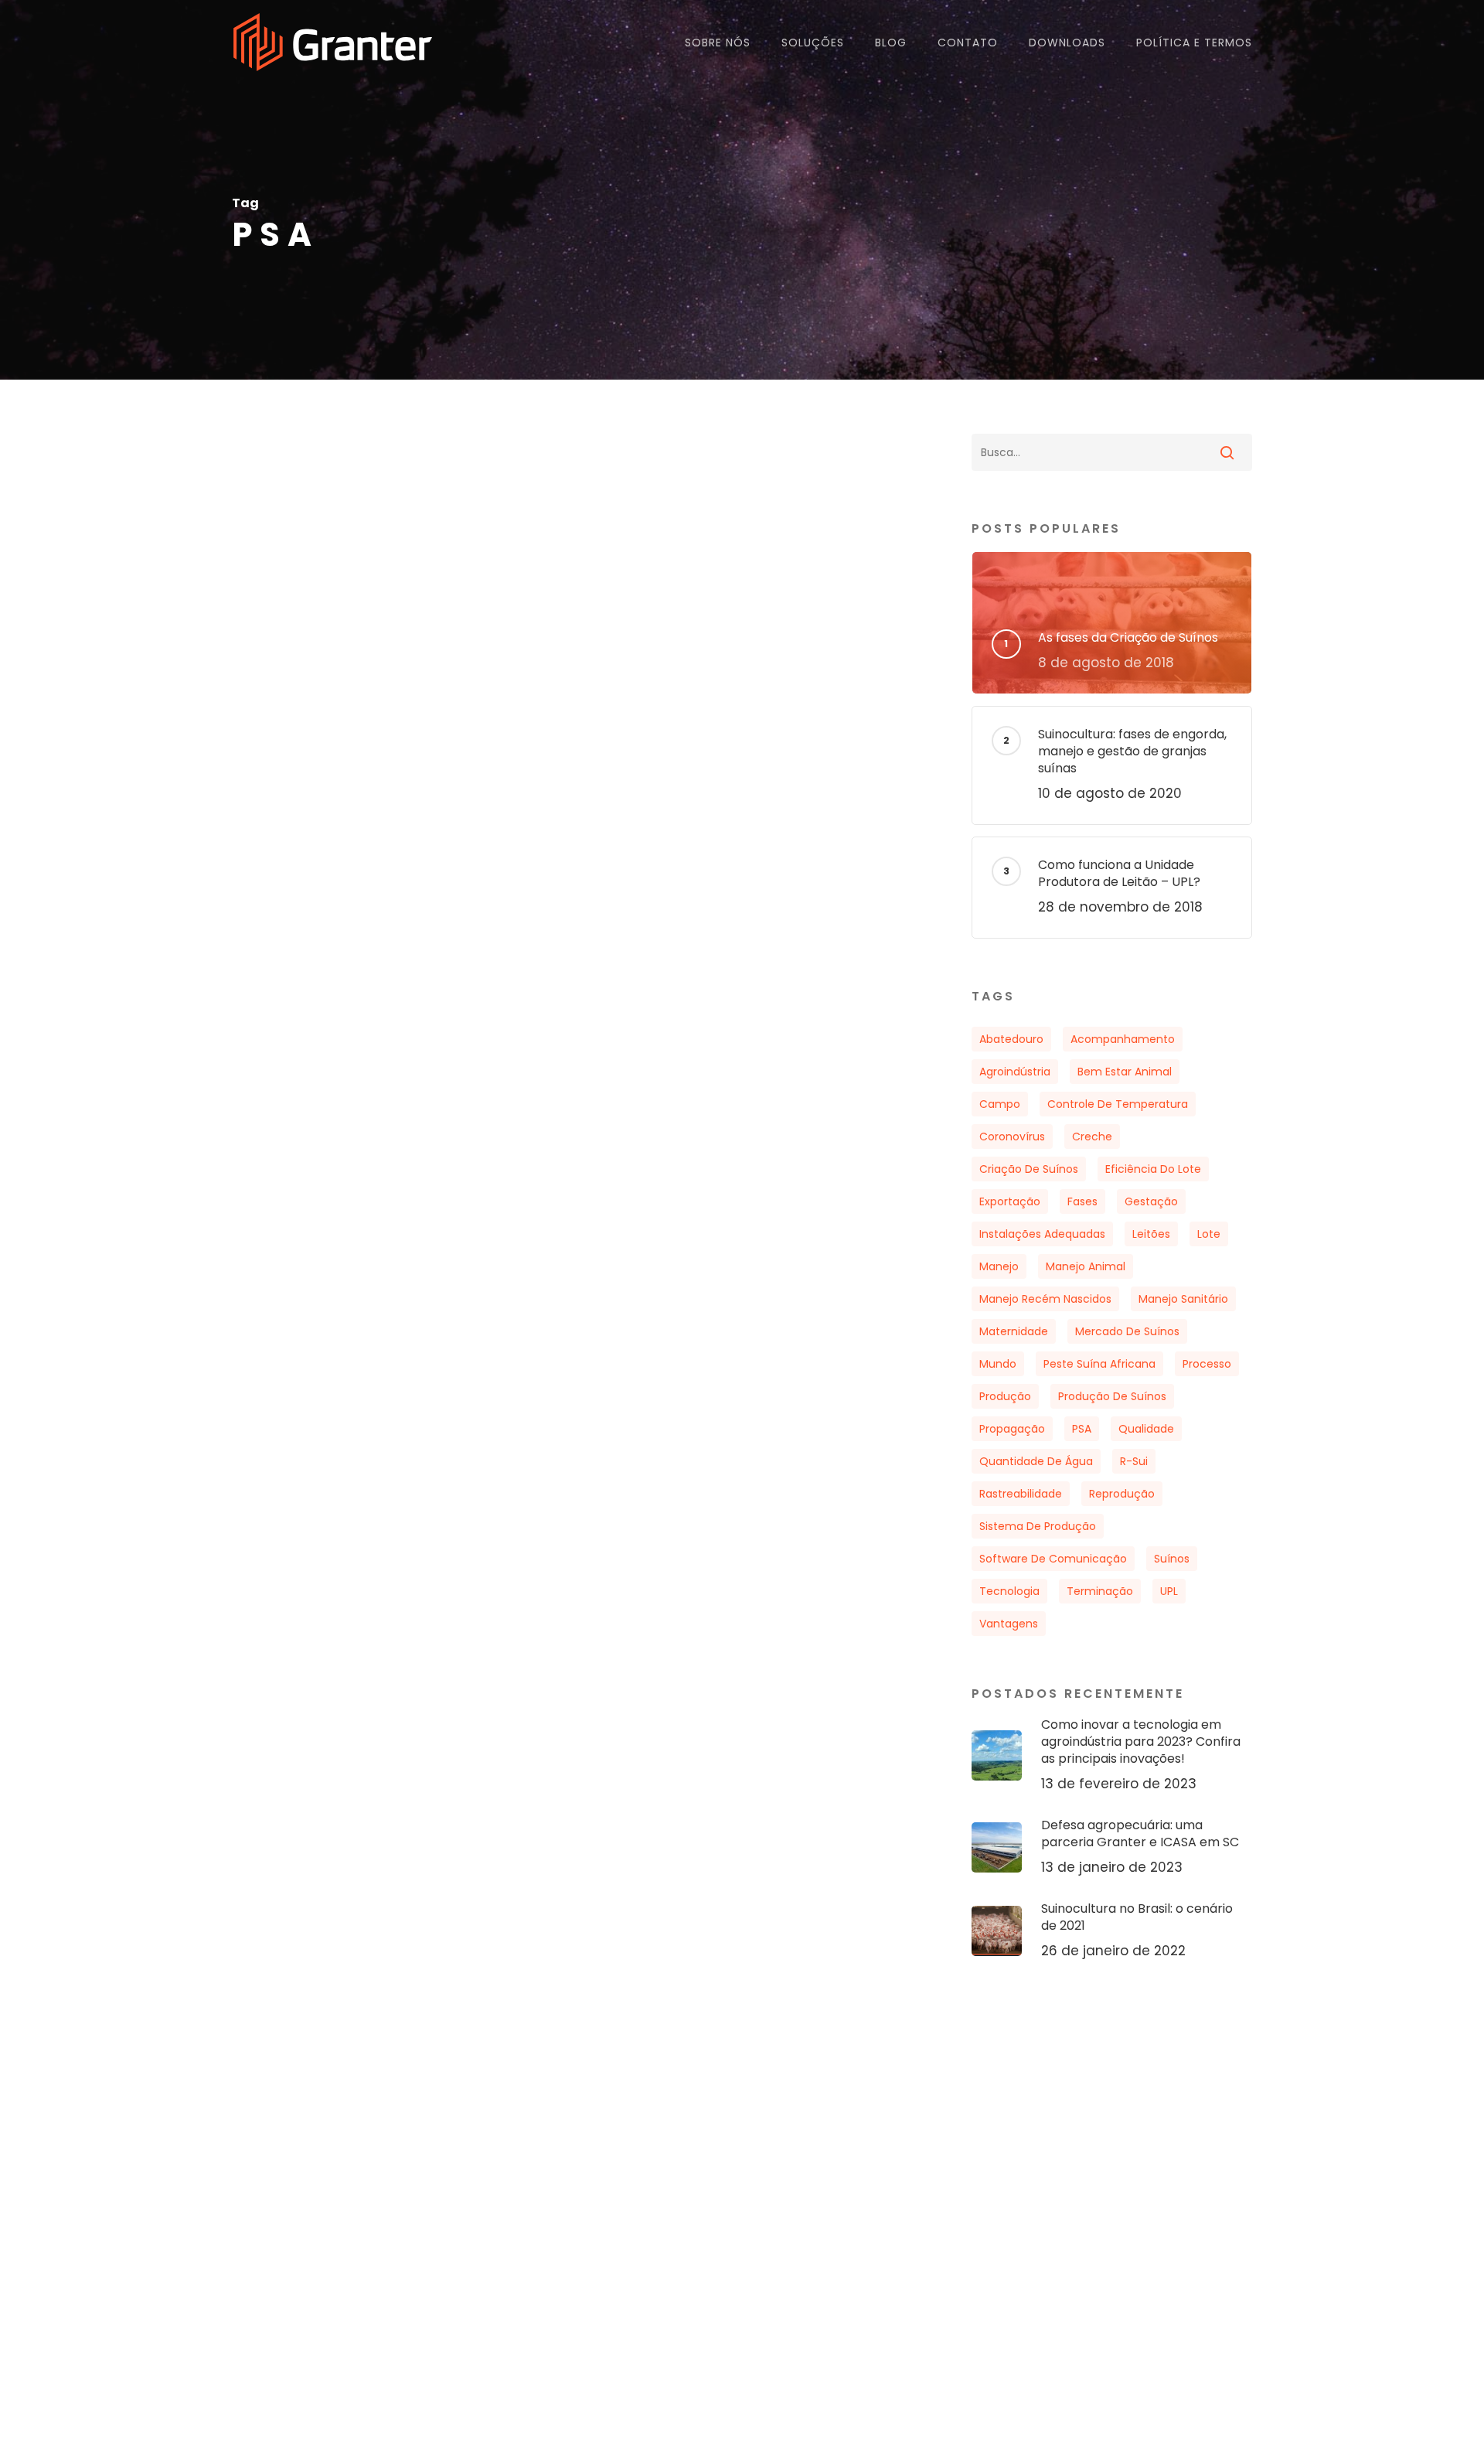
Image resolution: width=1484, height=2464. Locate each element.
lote (1209, 1234)
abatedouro (1011, 1039)
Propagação (1012, 1429)
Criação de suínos (1029, 1169)
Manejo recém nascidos (1045, 1299)
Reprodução (1122, 1494)
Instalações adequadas (1042, 1234)
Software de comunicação (1053, 1559)
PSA (1082, 1429)
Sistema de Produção (1038, 1526)
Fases (1082, 1201)
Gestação (1151, 1201)
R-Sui (1134, 1461)
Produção (1005, 1396)
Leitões (1151, 1234)
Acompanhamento (1123, 1039)
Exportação (1010, 1201)
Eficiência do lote (1153, 1169)
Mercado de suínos (1127, 1331)
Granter (301, 1114)
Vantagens (1009, 1624)
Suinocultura (294, 1013)
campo (1000, 1104)
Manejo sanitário (1183, 1299)
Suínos (1172, 1559)
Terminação (1100, 1591)
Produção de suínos (1112, 1396)
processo (1207, 1364)
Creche (1092, 1137)
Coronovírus (1012, 1137)
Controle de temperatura (1118, 1104)
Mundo (998, 1364)
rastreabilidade (1021, 1494)
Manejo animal (1086, 1266)
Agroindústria (1015, 1072)
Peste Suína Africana (1099, 1364)
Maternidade (1014, 1331)
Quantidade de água (1036, 1461)
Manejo (999, 1266)
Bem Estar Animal (1125, 1072)
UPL (1169, 1591)
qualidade (1146, 1429)
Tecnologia (1009, 1591)
